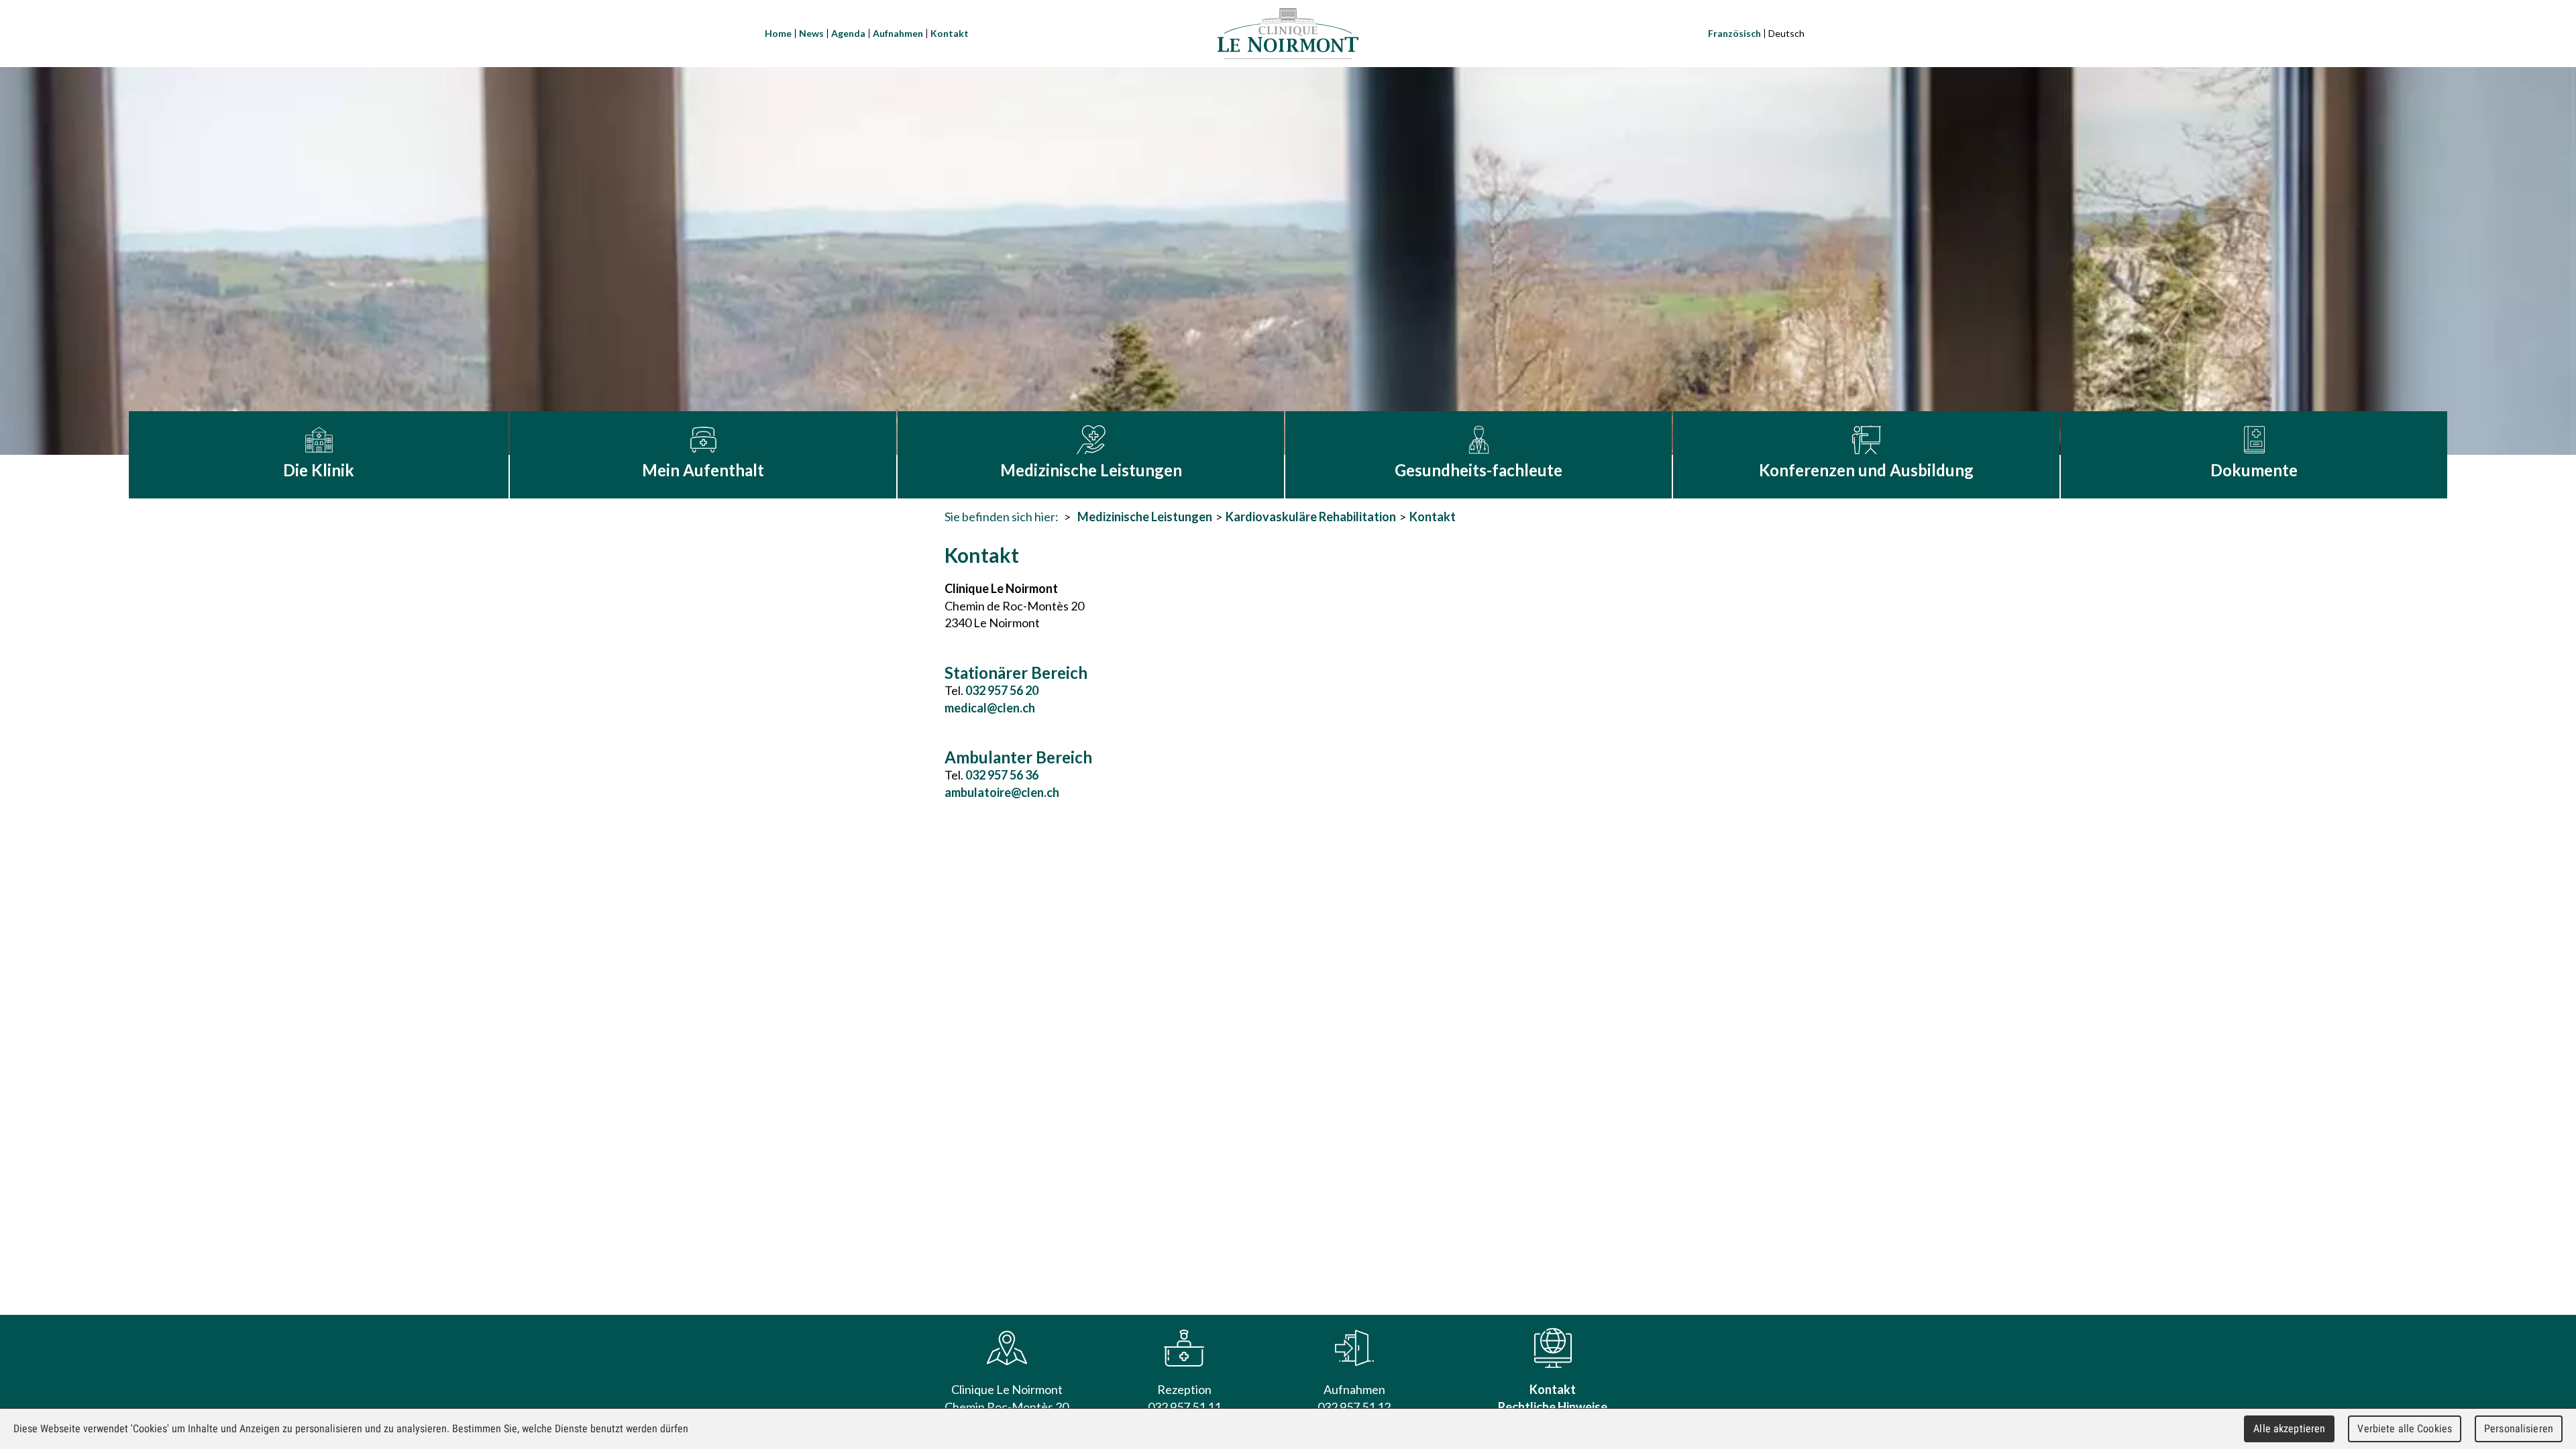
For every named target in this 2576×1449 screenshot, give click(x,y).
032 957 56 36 (1002, 775)
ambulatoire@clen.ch (1002, 792)
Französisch (1734, 33)
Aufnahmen (898, 33)
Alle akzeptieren (2289, 1429)
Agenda (848, 33)
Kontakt (950, 33)
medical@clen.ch (990, 708)
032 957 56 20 (1002, 690)
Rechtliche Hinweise (1553, 1407)
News (811, 33)
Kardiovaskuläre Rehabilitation (1311, 517)
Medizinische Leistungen (1145, 517)
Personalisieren (2519, 1429)
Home (778, 33)
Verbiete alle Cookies (2405, 1429)
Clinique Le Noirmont (1288, 34)
